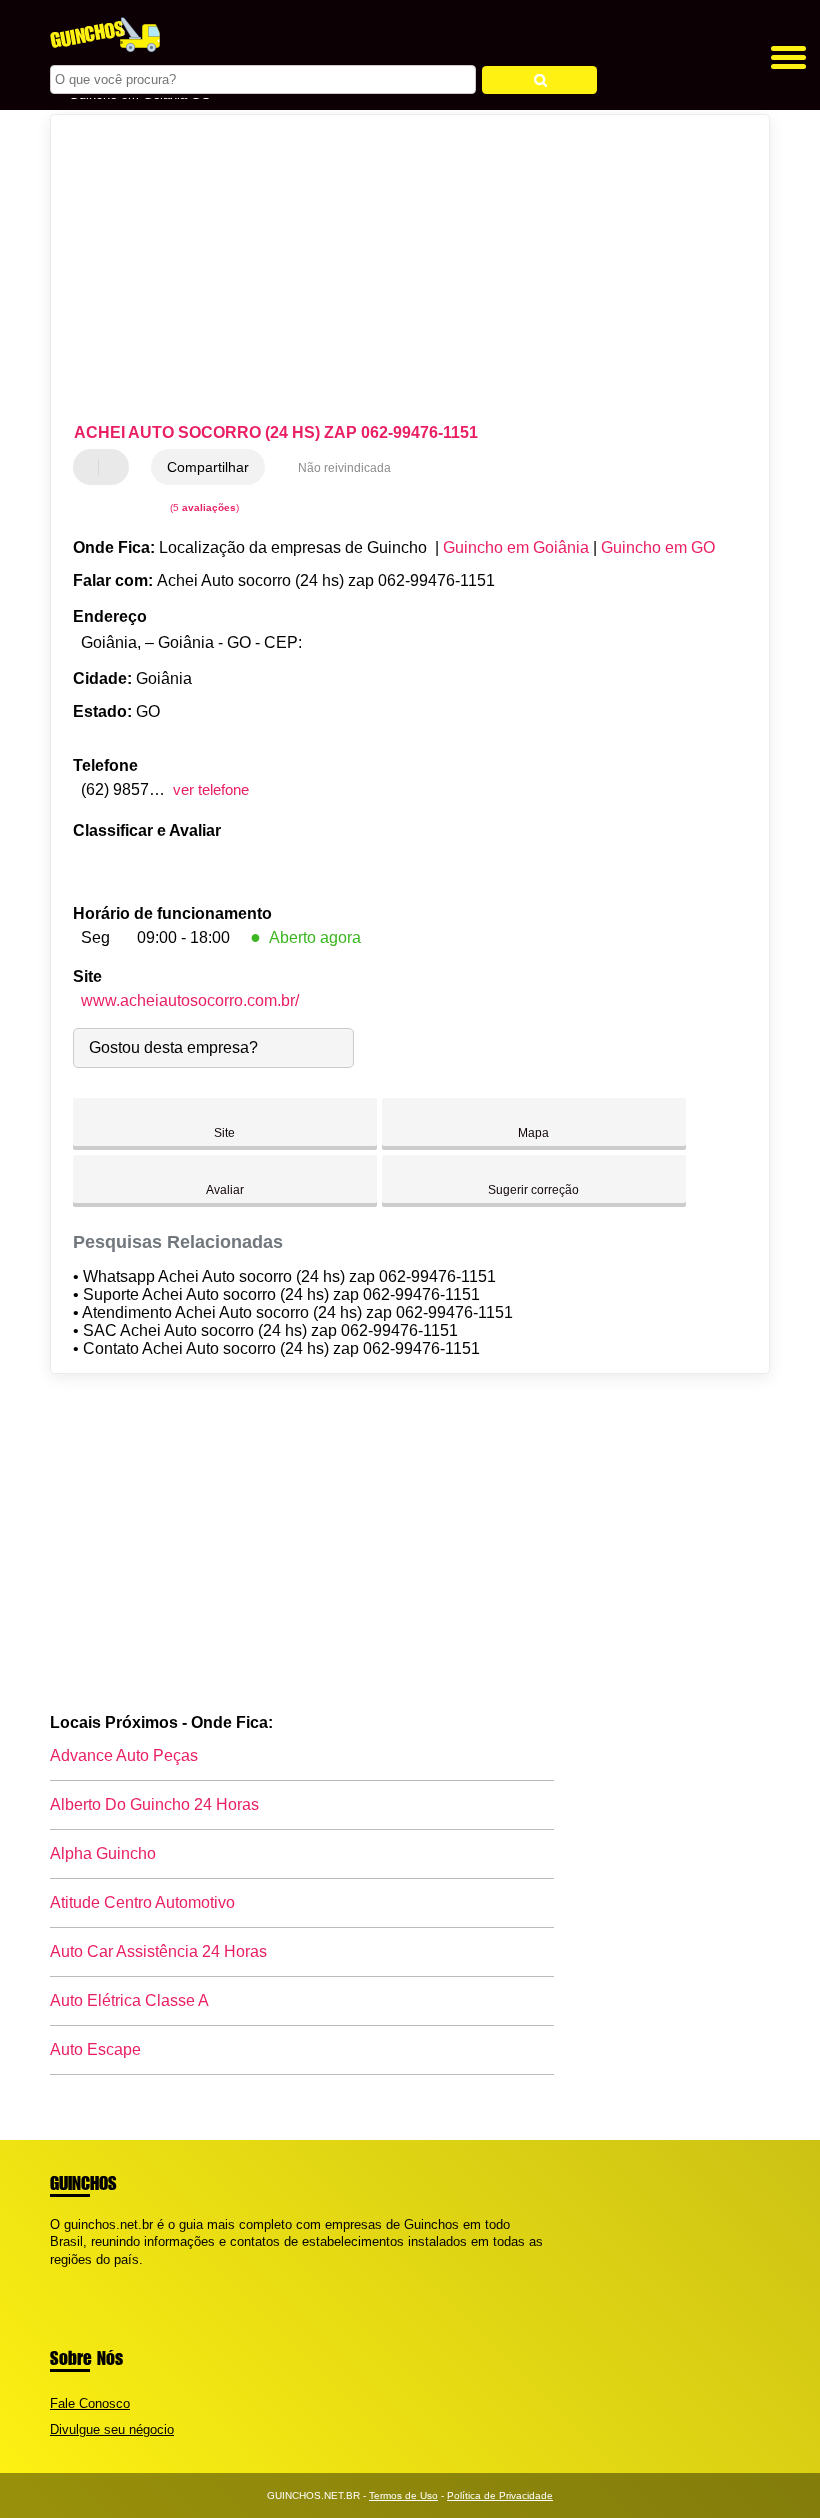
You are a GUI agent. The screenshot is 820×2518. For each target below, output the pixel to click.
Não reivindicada (344, 468)
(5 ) (203, 507)
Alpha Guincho (103, 1853)
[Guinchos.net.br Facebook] (54, 2276)
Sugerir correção (533, 1190)
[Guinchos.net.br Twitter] (63, 2276)
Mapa (533, 1133)
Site (224, 1133)
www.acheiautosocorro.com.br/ (190, 1000)
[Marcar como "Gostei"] (91, 467)
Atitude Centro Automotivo (142, 1902)
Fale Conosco (90, 2403)
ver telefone (211, 789)
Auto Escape (95, 2049)
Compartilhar (208, 467)
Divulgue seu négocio (112, 2429)
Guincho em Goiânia (516, 547)
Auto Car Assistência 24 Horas (158, 1951)
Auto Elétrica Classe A (129, 2000)
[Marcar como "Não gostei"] (116, 467)
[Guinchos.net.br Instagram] (72, 2276)
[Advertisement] (393, 270)
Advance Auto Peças (124, 1755)
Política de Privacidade (500, 2495)
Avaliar (225, 1190)
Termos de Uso (403, 2495)
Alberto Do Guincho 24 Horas (154, 1804)
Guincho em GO (658, 547)
